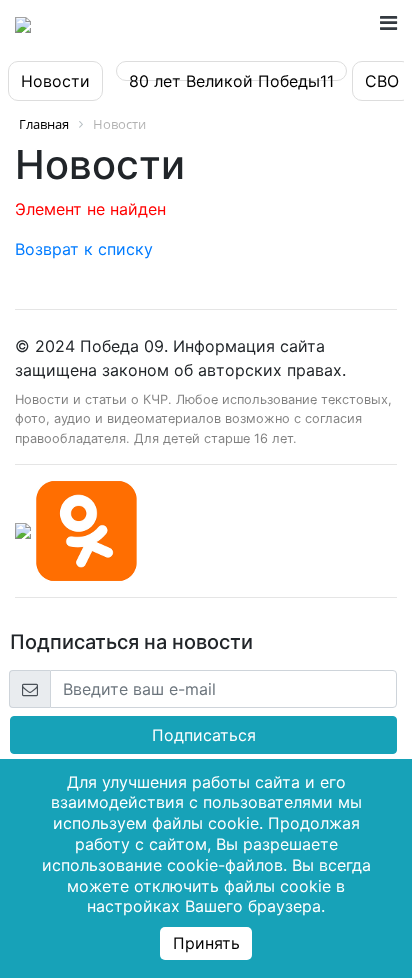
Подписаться (204, 735)
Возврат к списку (84, 249)
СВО (382, 81)
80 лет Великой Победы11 (231, 81)
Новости (55, 81)
